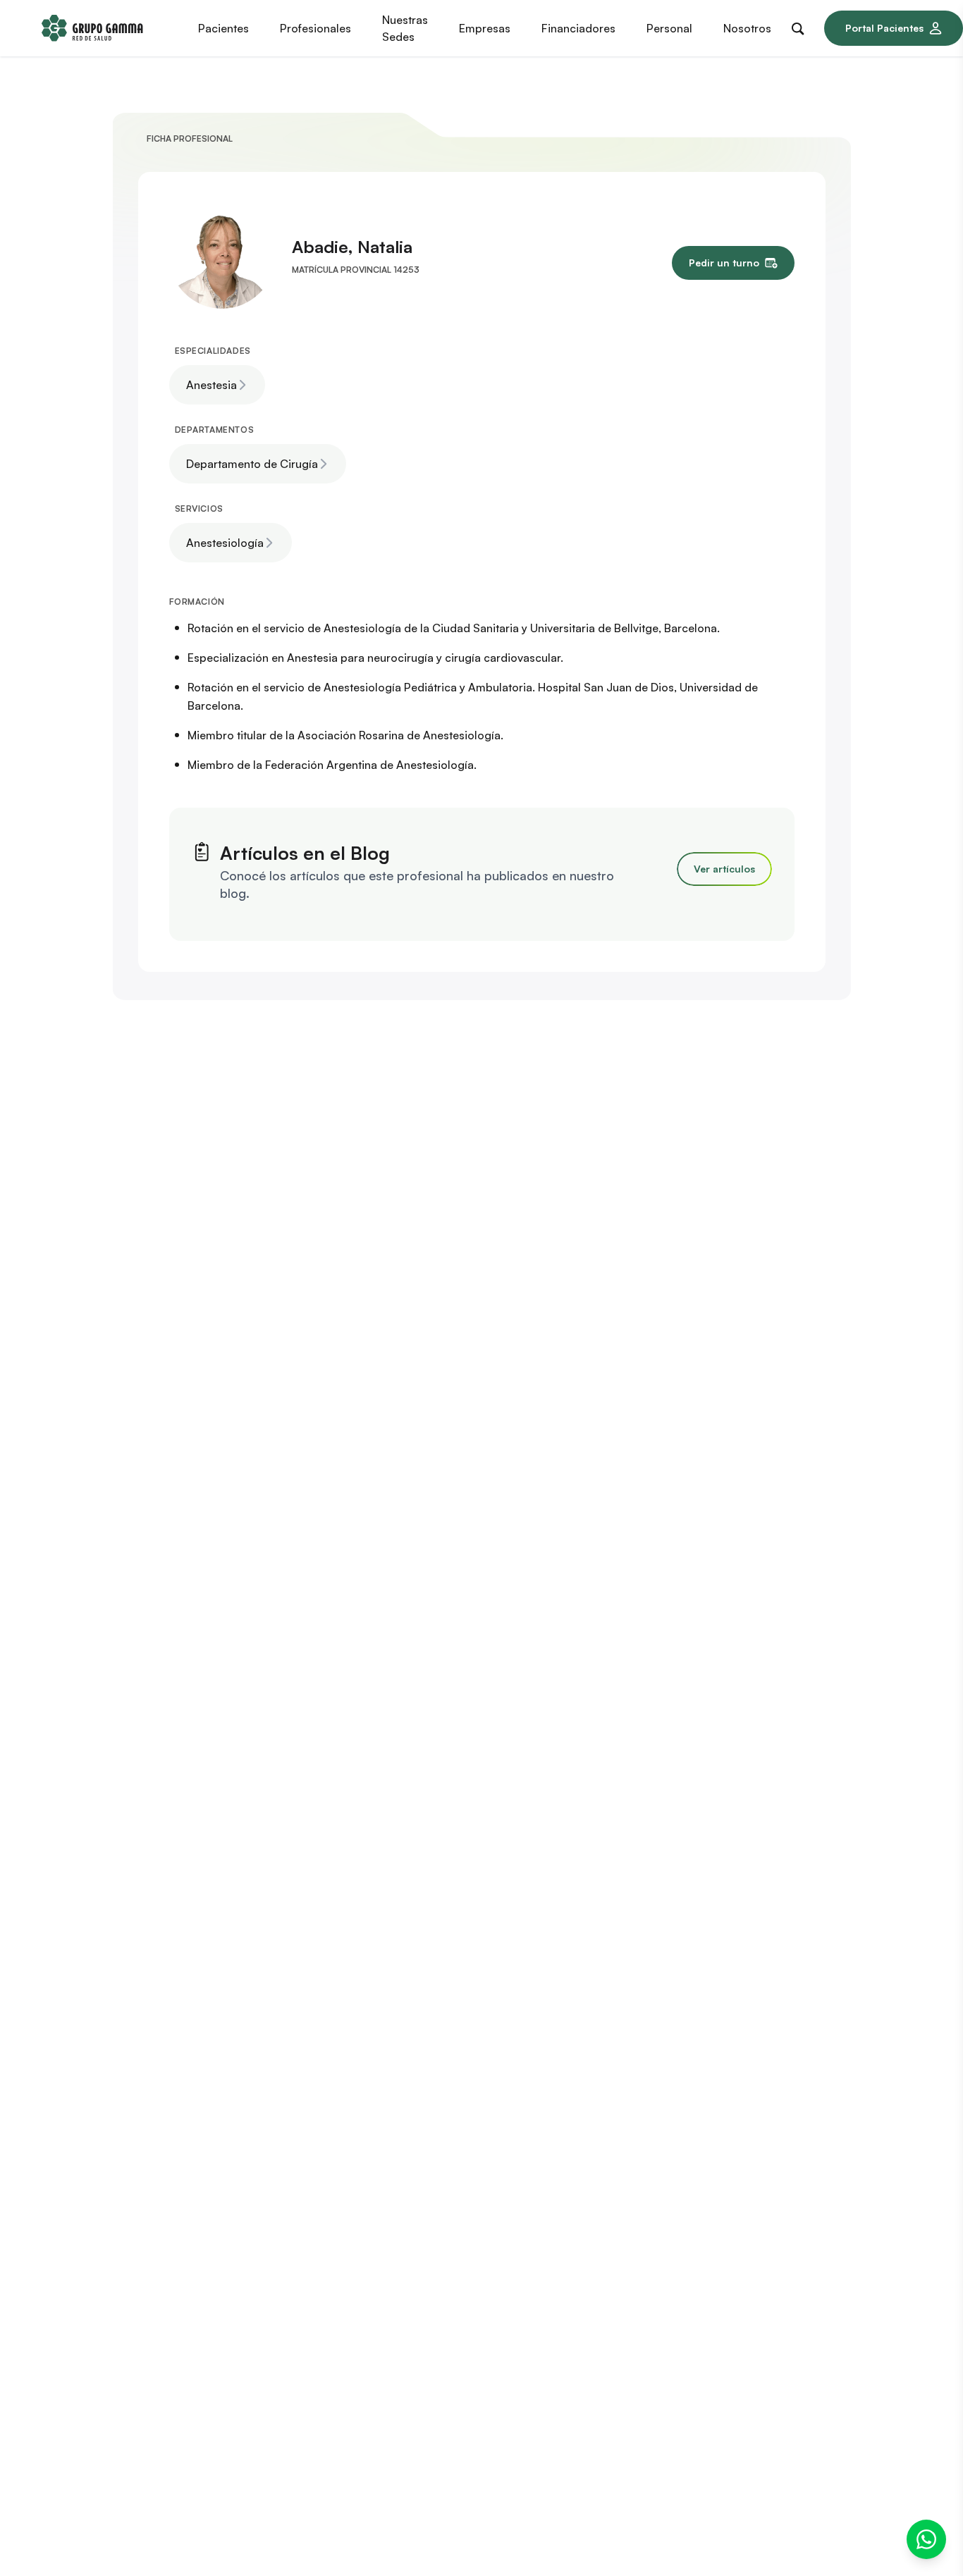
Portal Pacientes (884, 28)
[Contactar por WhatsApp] (926, 2539)
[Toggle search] (801, 26)
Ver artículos (724, 869)
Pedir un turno (724, 263)
